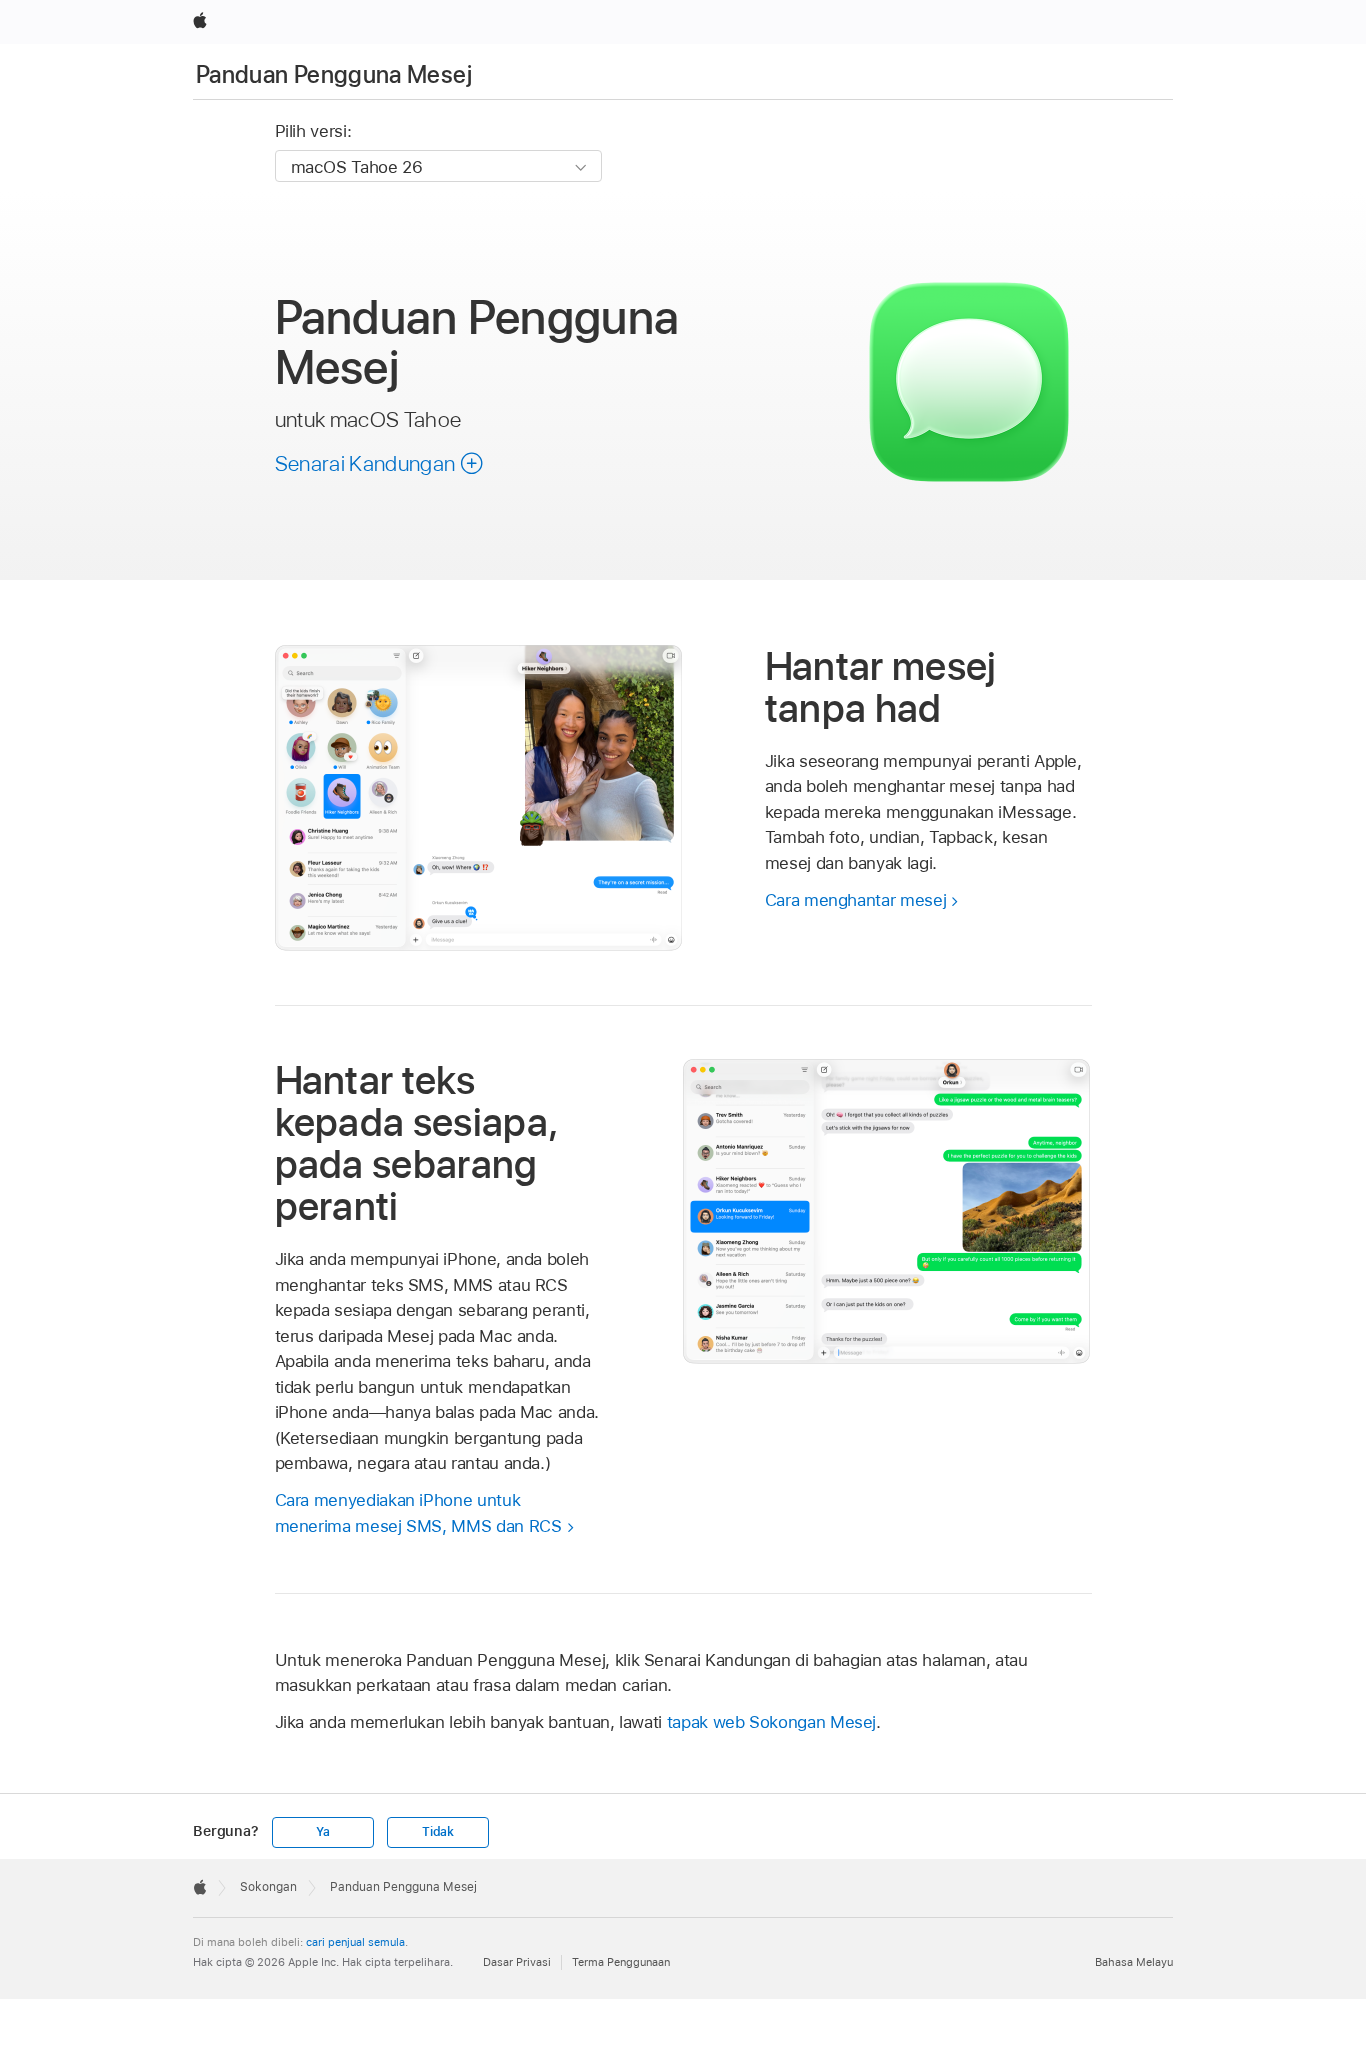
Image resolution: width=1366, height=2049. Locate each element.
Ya (323, 1832)
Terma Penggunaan (621, 1962)
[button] (380, 463)
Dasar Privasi (517, 1962)
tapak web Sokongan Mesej (771, 1722)
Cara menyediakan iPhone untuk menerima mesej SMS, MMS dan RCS (418, 1513)
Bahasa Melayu (1134, 1962)
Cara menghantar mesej (856, 900)
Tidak (438, 1832)
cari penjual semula (355, 1942)
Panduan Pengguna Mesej (334, 74)
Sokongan (268, 1887)
